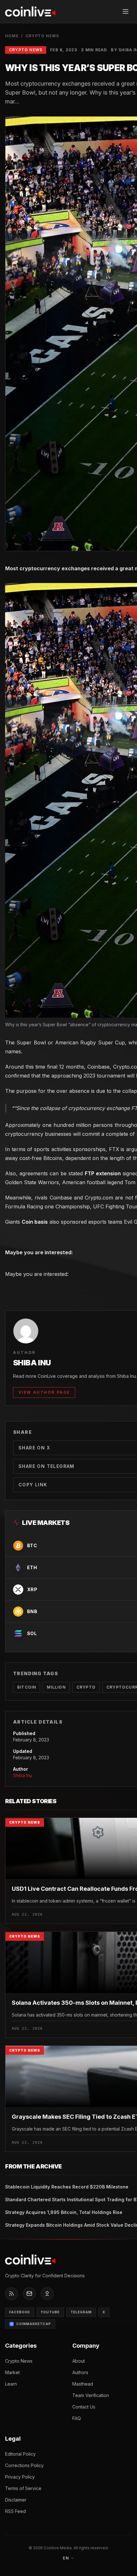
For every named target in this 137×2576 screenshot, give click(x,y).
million (56, 1687)
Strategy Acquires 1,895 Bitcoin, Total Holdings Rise (64, 2212)
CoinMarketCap (34, 2324)
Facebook (20, 2312)
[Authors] (47, 2294)
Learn (11, 2384)
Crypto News (42, 36)
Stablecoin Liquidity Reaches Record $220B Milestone (67, 2187)
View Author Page (44, 1392)
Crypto (86, 1687)
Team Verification (91, 2395)
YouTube (50, 2312)
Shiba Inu (23, 1775)
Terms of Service (23, 2488)
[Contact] (29, 2294)
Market (12, 2372)
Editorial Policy (20, 2454)
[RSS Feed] (11, 2294)
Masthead (83, 2384)
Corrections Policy (24, 2465)
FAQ (77, 2418)
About (79, 2361)
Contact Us (84, 2407)
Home (12, 36)
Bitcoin (27, 1687)
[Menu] (126, 11)
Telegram (81, 2312)
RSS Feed (15, 2511)
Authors (80, 2372)
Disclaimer (16, 2500)
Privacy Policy (20, 2477)
